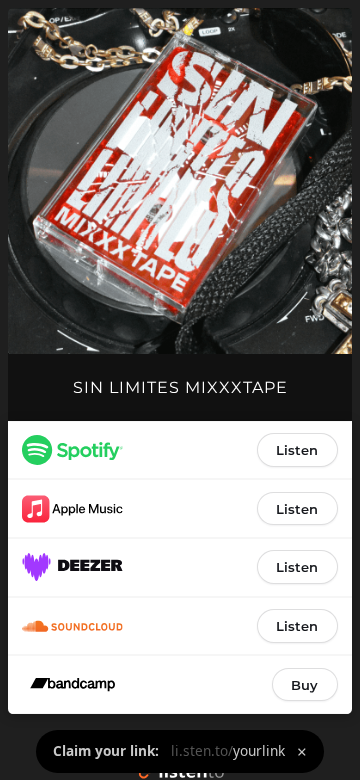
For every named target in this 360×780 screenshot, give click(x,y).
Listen (297, 450)
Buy (304, 685)
